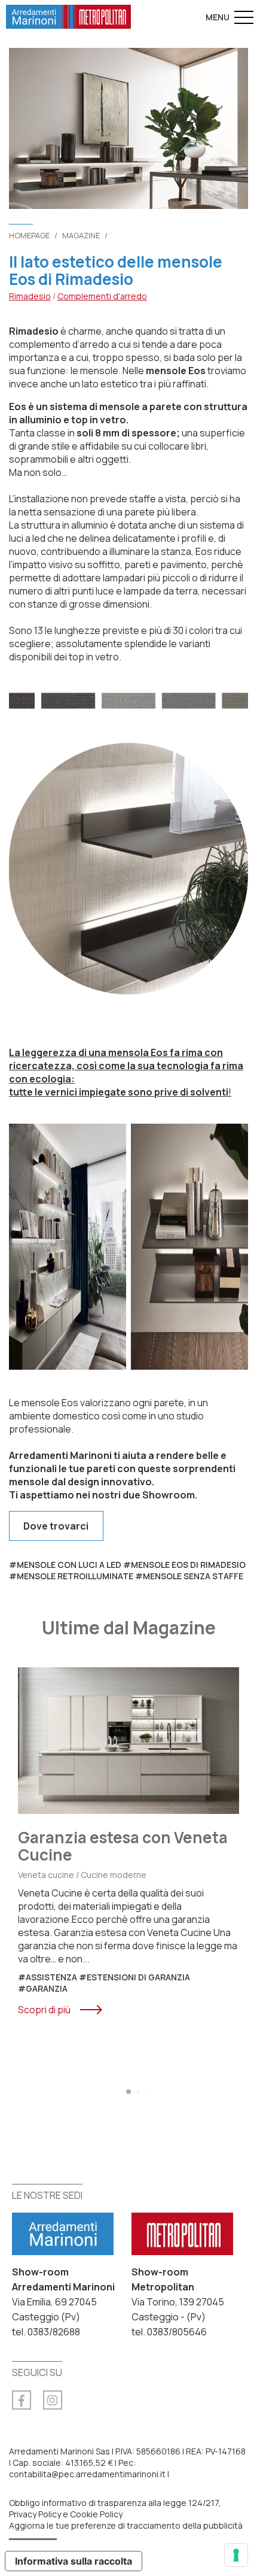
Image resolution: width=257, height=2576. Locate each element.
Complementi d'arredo (102, 296)
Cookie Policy (96, 2514)
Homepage (29, 235)
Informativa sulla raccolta (74, 2561)
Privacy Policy (35, 2514)
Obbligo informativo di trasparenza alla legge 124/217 (114, 2503)
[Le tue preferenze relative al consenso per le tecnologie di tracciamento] (236, 2555)
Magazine (81, 235)
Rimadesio (30, 296)
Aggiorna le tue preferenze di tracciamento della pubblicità (126, 2525)
